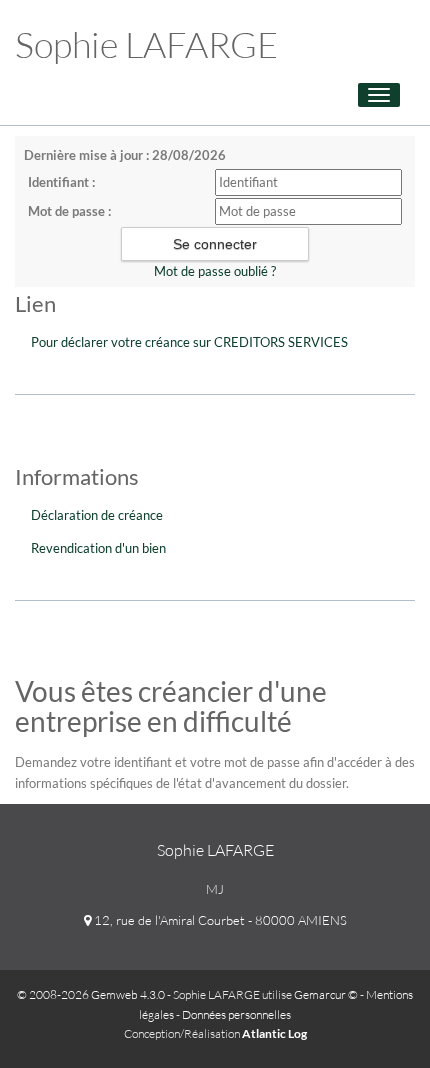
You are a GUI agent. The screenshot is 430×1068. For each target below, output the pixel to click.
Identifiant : (61, 182)
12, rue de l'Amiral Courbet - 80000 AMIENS (219, 920)
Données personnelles (236, 1014)
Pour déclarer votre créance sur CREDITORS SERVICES (189, 342)
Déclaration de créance (97, 515)
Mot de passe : (69, 211)
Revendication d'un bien (98, 548)
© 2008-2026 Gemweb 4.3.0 (91, 994)
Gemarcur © (326, 994)
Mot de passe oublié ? (215, 271)
